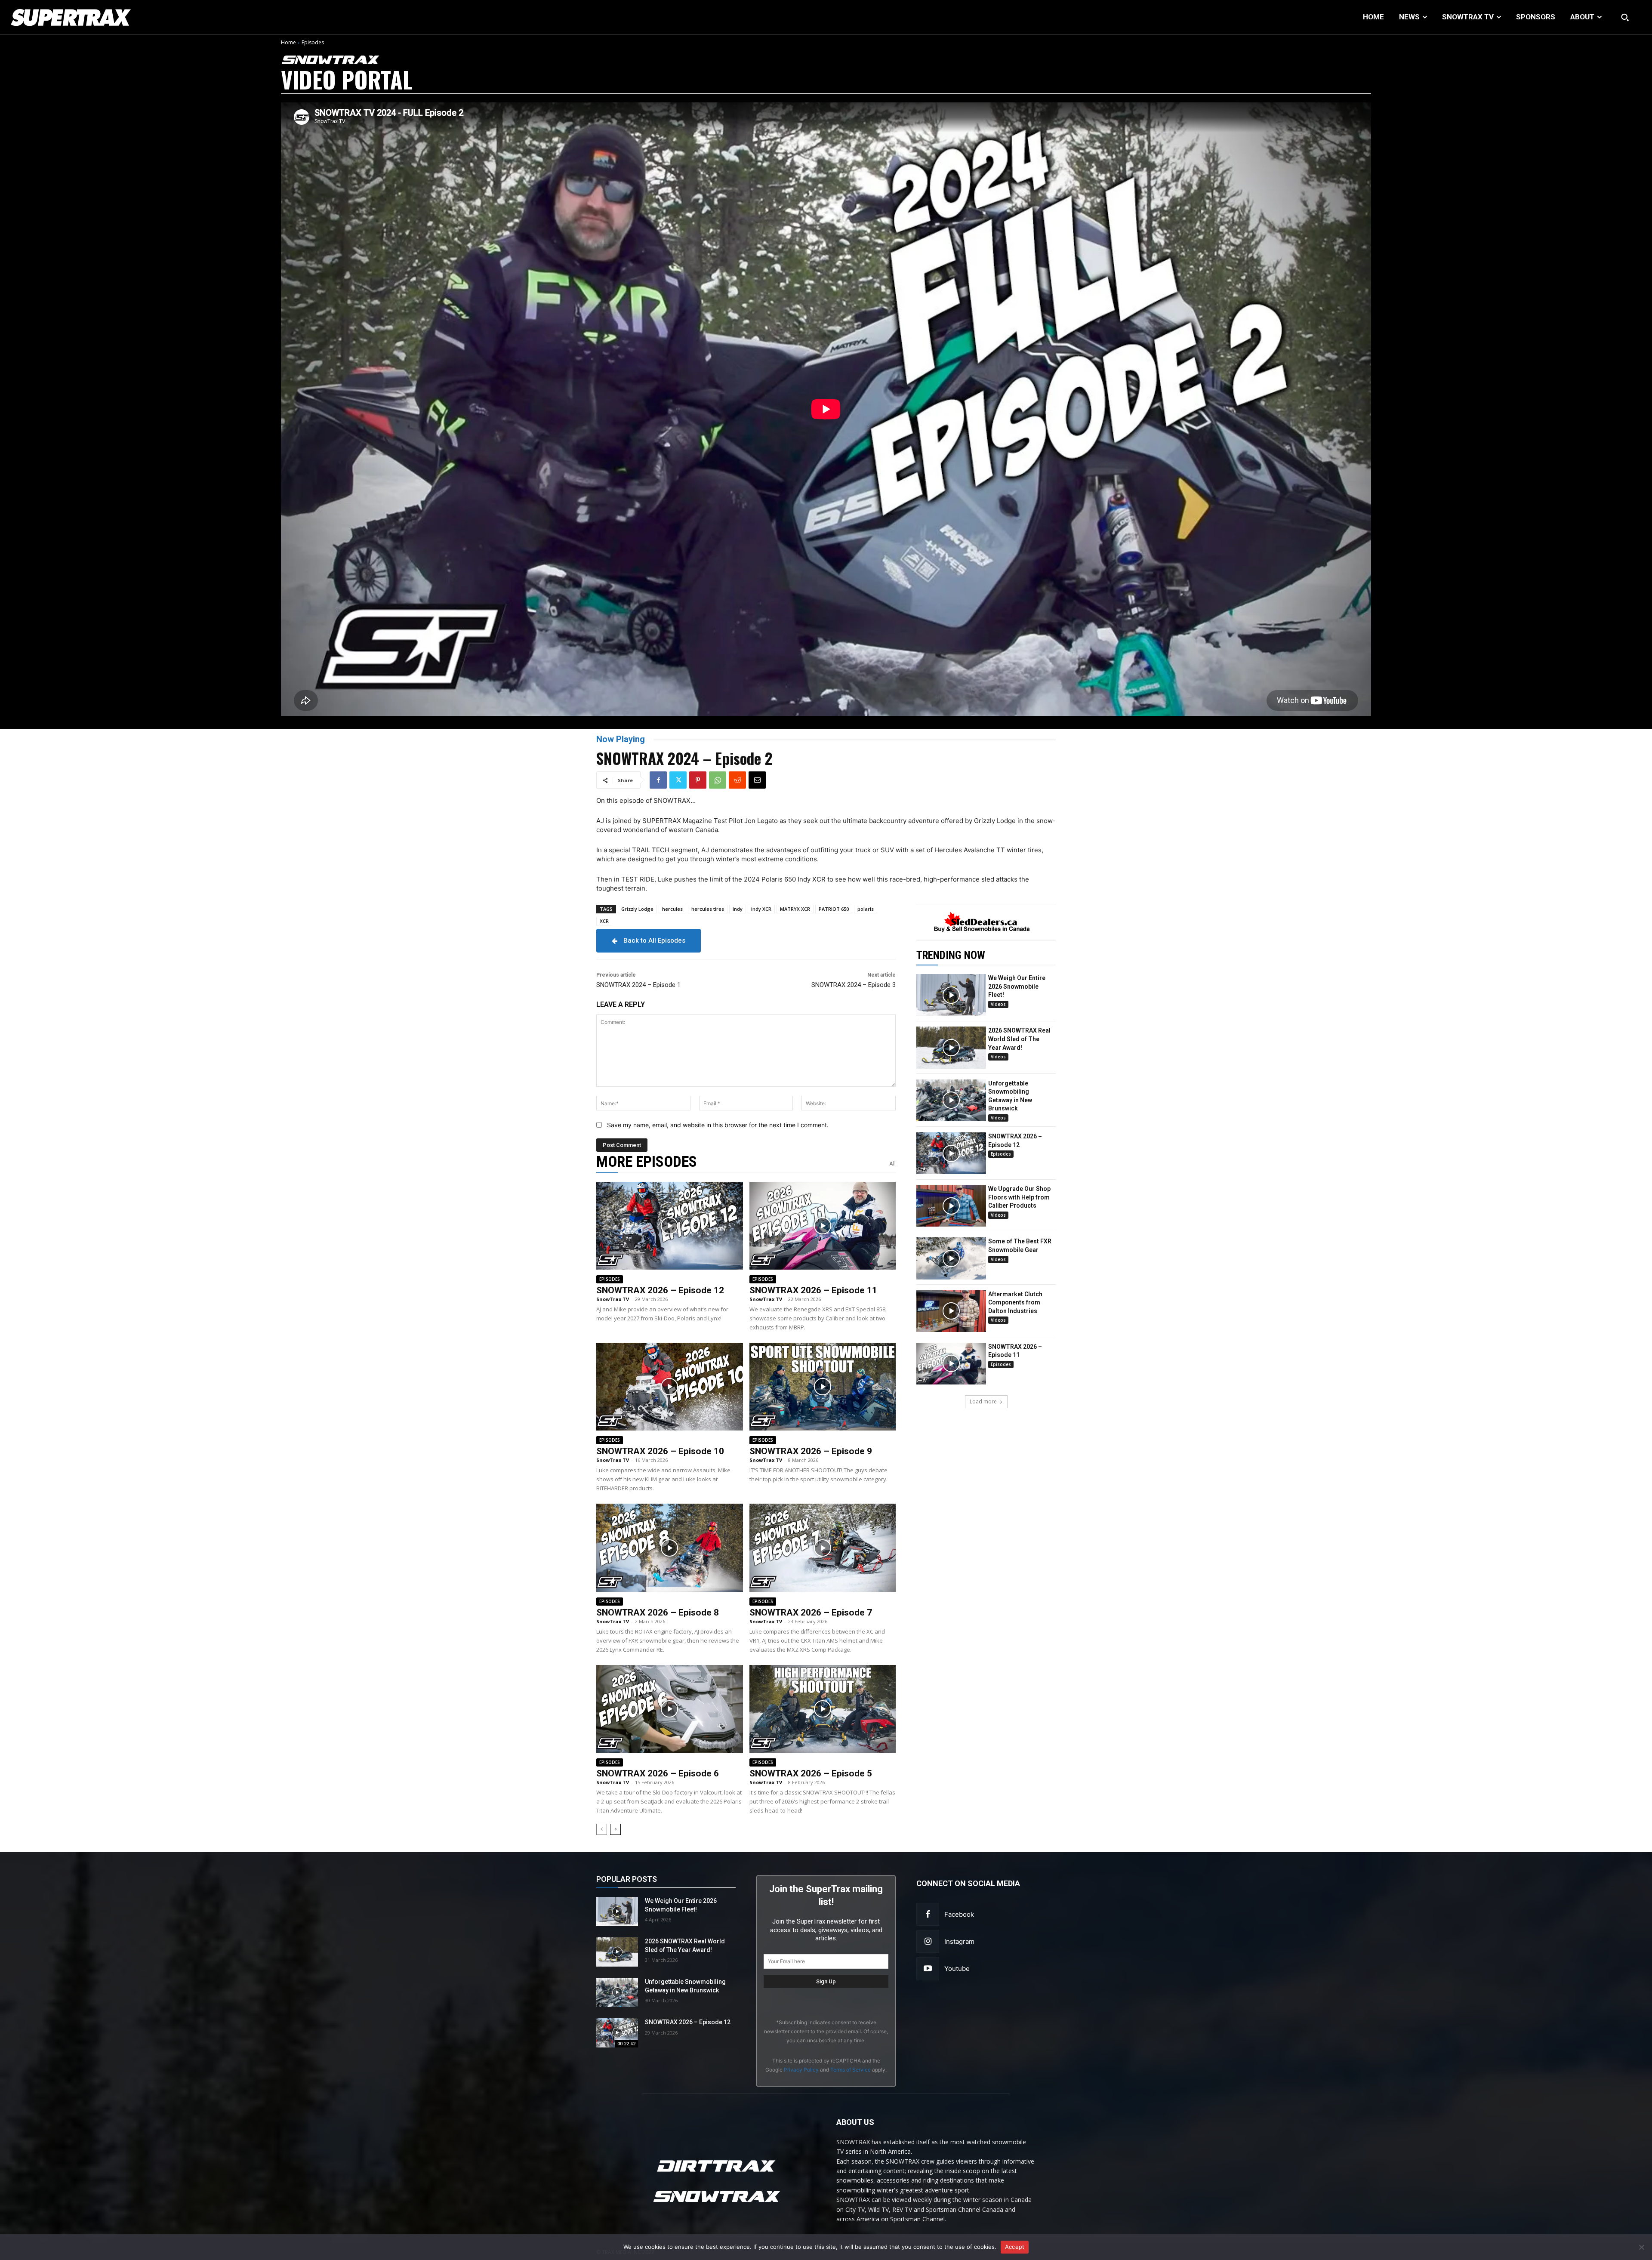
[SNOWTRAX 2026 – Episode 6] (670, 1709)
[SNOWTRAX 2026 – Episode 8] (670, 1548)
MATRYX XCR (795, 909)
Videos (998, 1004)
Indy (738, 909)
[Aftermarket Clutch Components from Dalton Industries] (951, 1311)
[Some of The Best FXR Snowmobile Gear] (951, 1258)
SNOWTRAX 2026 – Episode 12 (660, 1290)
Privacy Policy (801, 2070)
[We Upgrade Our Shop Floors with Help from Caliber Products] (951, 1206)
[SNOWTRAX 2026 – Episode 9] (823, 1387)
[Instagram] (928, 1941)
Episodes (313, 42)
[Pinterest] (698, 780)
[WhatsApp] (718, 780)
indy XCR (761, 909)
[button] (1625, 17)
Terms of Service (851, 2070)
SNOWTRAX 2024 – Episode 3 (854, 985)
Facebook (959, 1914)
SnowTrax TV (613, 1299)
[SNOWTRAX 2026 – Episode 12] (670, 1226)
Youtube (957, 1969)
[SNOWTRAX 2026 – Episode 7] (823, 1548)
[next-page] (615, 1829)
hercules (672, 909)
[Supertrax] (167, 17)
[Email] (757, 780)
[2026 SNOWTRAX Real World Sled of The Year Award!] (951, 1047)
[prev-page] (602, 1829)
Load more (983, 1401)
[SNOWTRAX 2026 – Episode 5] (823, 1709)
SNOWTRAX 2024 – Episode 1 (638, 985)
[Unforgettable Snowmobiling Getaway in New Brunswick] (951, 1100)
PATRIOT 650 (834, 909)
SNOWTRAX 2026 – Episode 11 (813, 1290)
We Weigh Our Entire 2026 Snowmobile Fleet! (1017, 986)
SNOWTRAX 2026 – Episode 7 (811, 1613)
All (892, 1164)
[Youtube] (928, 1969)
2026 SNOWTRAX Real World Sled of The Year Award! (1019, 1039)
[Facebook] (658, 780)
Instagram (959, 1941)
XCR (604, 921)
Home (288, 42)
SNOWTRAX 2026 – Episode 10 (660, 1451)
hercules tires (708, 909)
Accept (1015, 2247)
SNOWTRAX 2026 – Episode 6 (658, 1773)
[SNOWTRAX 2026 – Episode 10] (670, 1387)
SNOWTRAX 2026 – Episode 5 (811, 1773)
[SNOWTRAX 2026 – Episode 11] (823, 1226)
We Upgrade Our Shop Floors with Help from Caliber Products (1019, 1197)
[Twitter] (678, 780)
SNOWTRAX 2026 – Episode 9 (811, 1451)
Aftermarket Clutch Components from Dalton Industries (1015, 1303)
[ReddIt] (737, 780)
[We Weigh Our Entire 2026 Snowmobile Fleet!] (951, 995)
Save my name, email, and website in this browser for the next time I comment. (718, 1125)
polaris (866, 909)
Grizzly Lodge (637, 909)
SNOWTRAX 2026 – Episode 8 (658, 1613)
